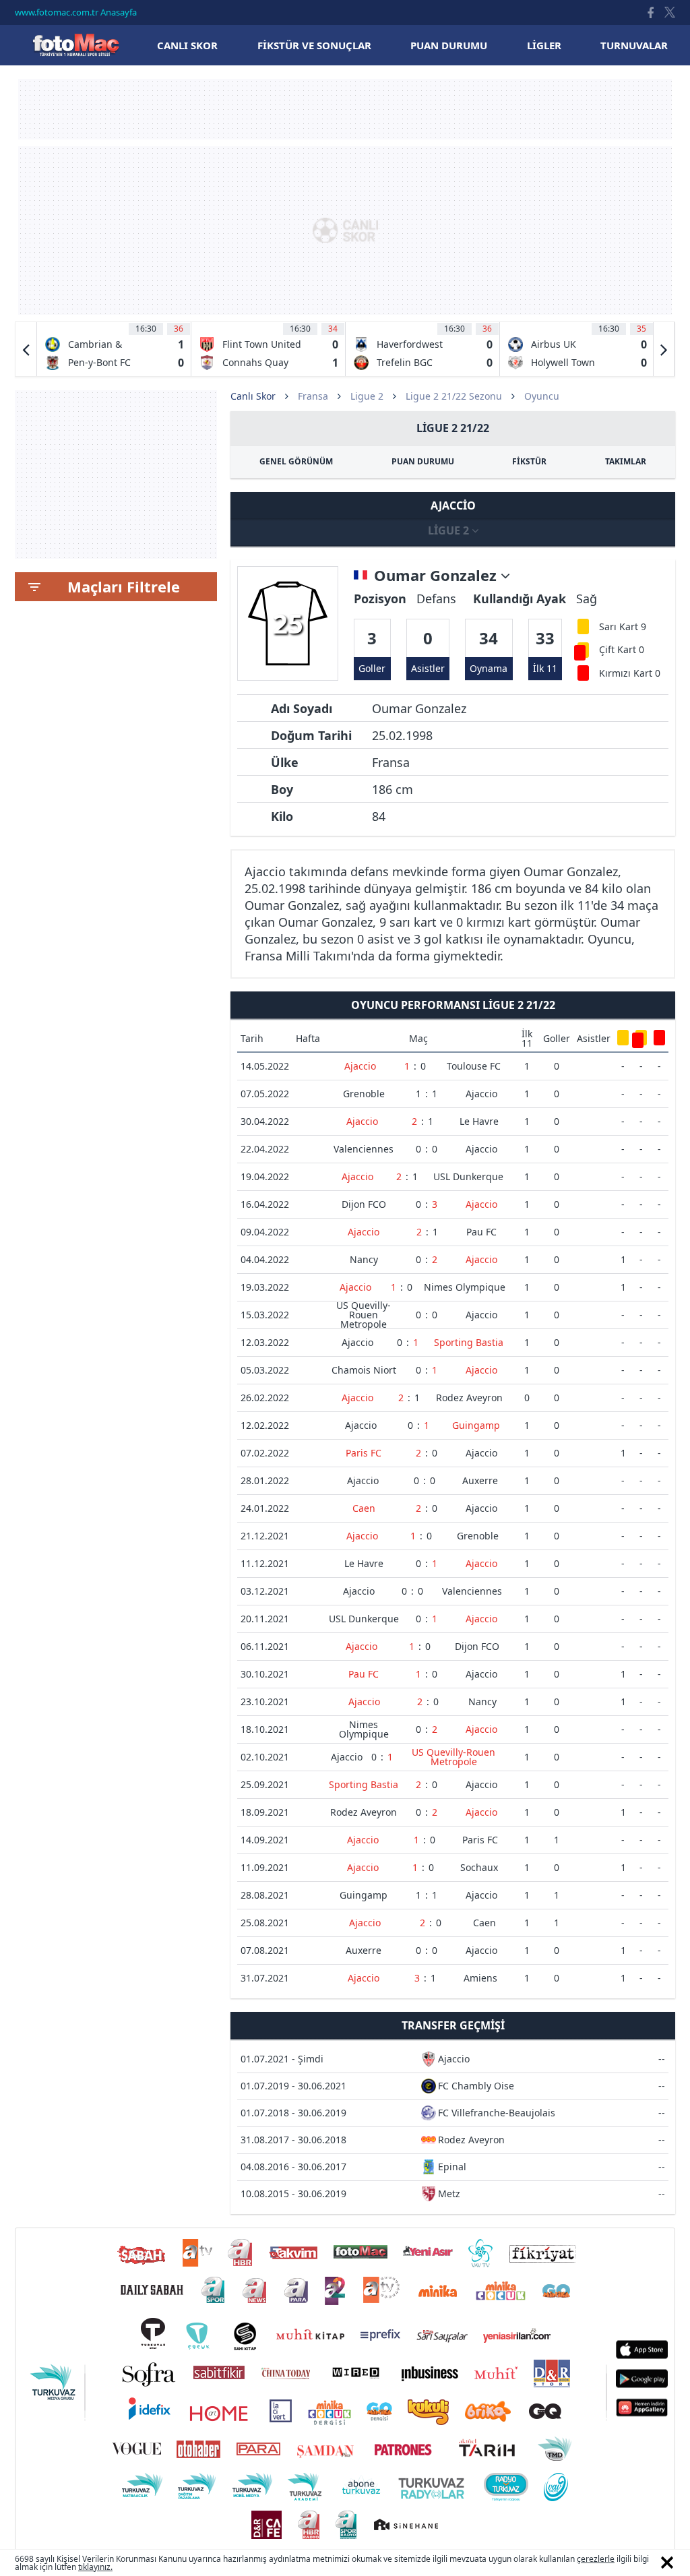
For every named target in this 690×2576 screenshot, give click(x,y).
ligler (544, 45)
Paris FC (364, 1453)
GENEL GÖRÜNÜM (296, 461)
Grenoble (364, 1094)
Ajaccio (360, 1066)
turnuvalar (634, 45)
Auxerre (480, 1480)
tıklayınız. (95, 2567)
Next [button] (664, 349)
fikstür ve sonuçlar (314, 45)
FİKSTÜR (529, 461)
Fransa (313, 396)
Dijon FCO (364, 1204)
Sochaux (479, 1867)
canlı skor (187, 45)
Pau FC (481, 1232)
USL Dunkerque (468, 1176)
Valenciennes (364, 1149)
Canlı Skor (75, 45)
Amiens (480, 1978)
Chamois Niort (364, 1370)
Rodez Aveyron (469, 1398)
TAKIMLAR (626, 461)
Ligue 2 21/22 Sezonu (454, 396)
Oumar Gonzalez (437, 576)
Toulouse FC (474, 1066)
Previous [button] (26, 349)
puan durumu (449, 45)
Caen (364, 1508)
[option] (114, 349)
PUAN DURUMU (423, 461)
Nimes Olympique (465, 1287)
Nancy (364, 1259)
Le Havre (479, 1121)
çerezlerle (596, 2559)
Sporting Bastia (469, 1342)
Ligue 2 (367, 396)
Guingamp (476, 1425)
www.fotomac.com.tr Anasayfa (76, 12)
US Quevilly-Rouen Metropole (364, 1315)
